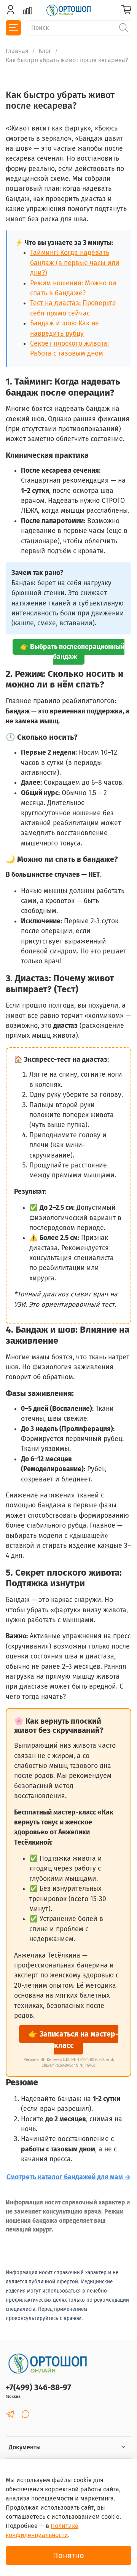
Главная (17, 51)
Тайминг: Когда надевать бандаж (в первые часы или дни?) (75, 263)
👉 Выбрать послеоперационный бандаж (72, 652)
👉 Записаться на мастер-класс (73, 2040)
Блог (45, 51)
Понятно (68, 2555)
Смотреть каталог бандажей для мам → (69, 2177)
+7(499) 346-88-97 (38, 2388)
